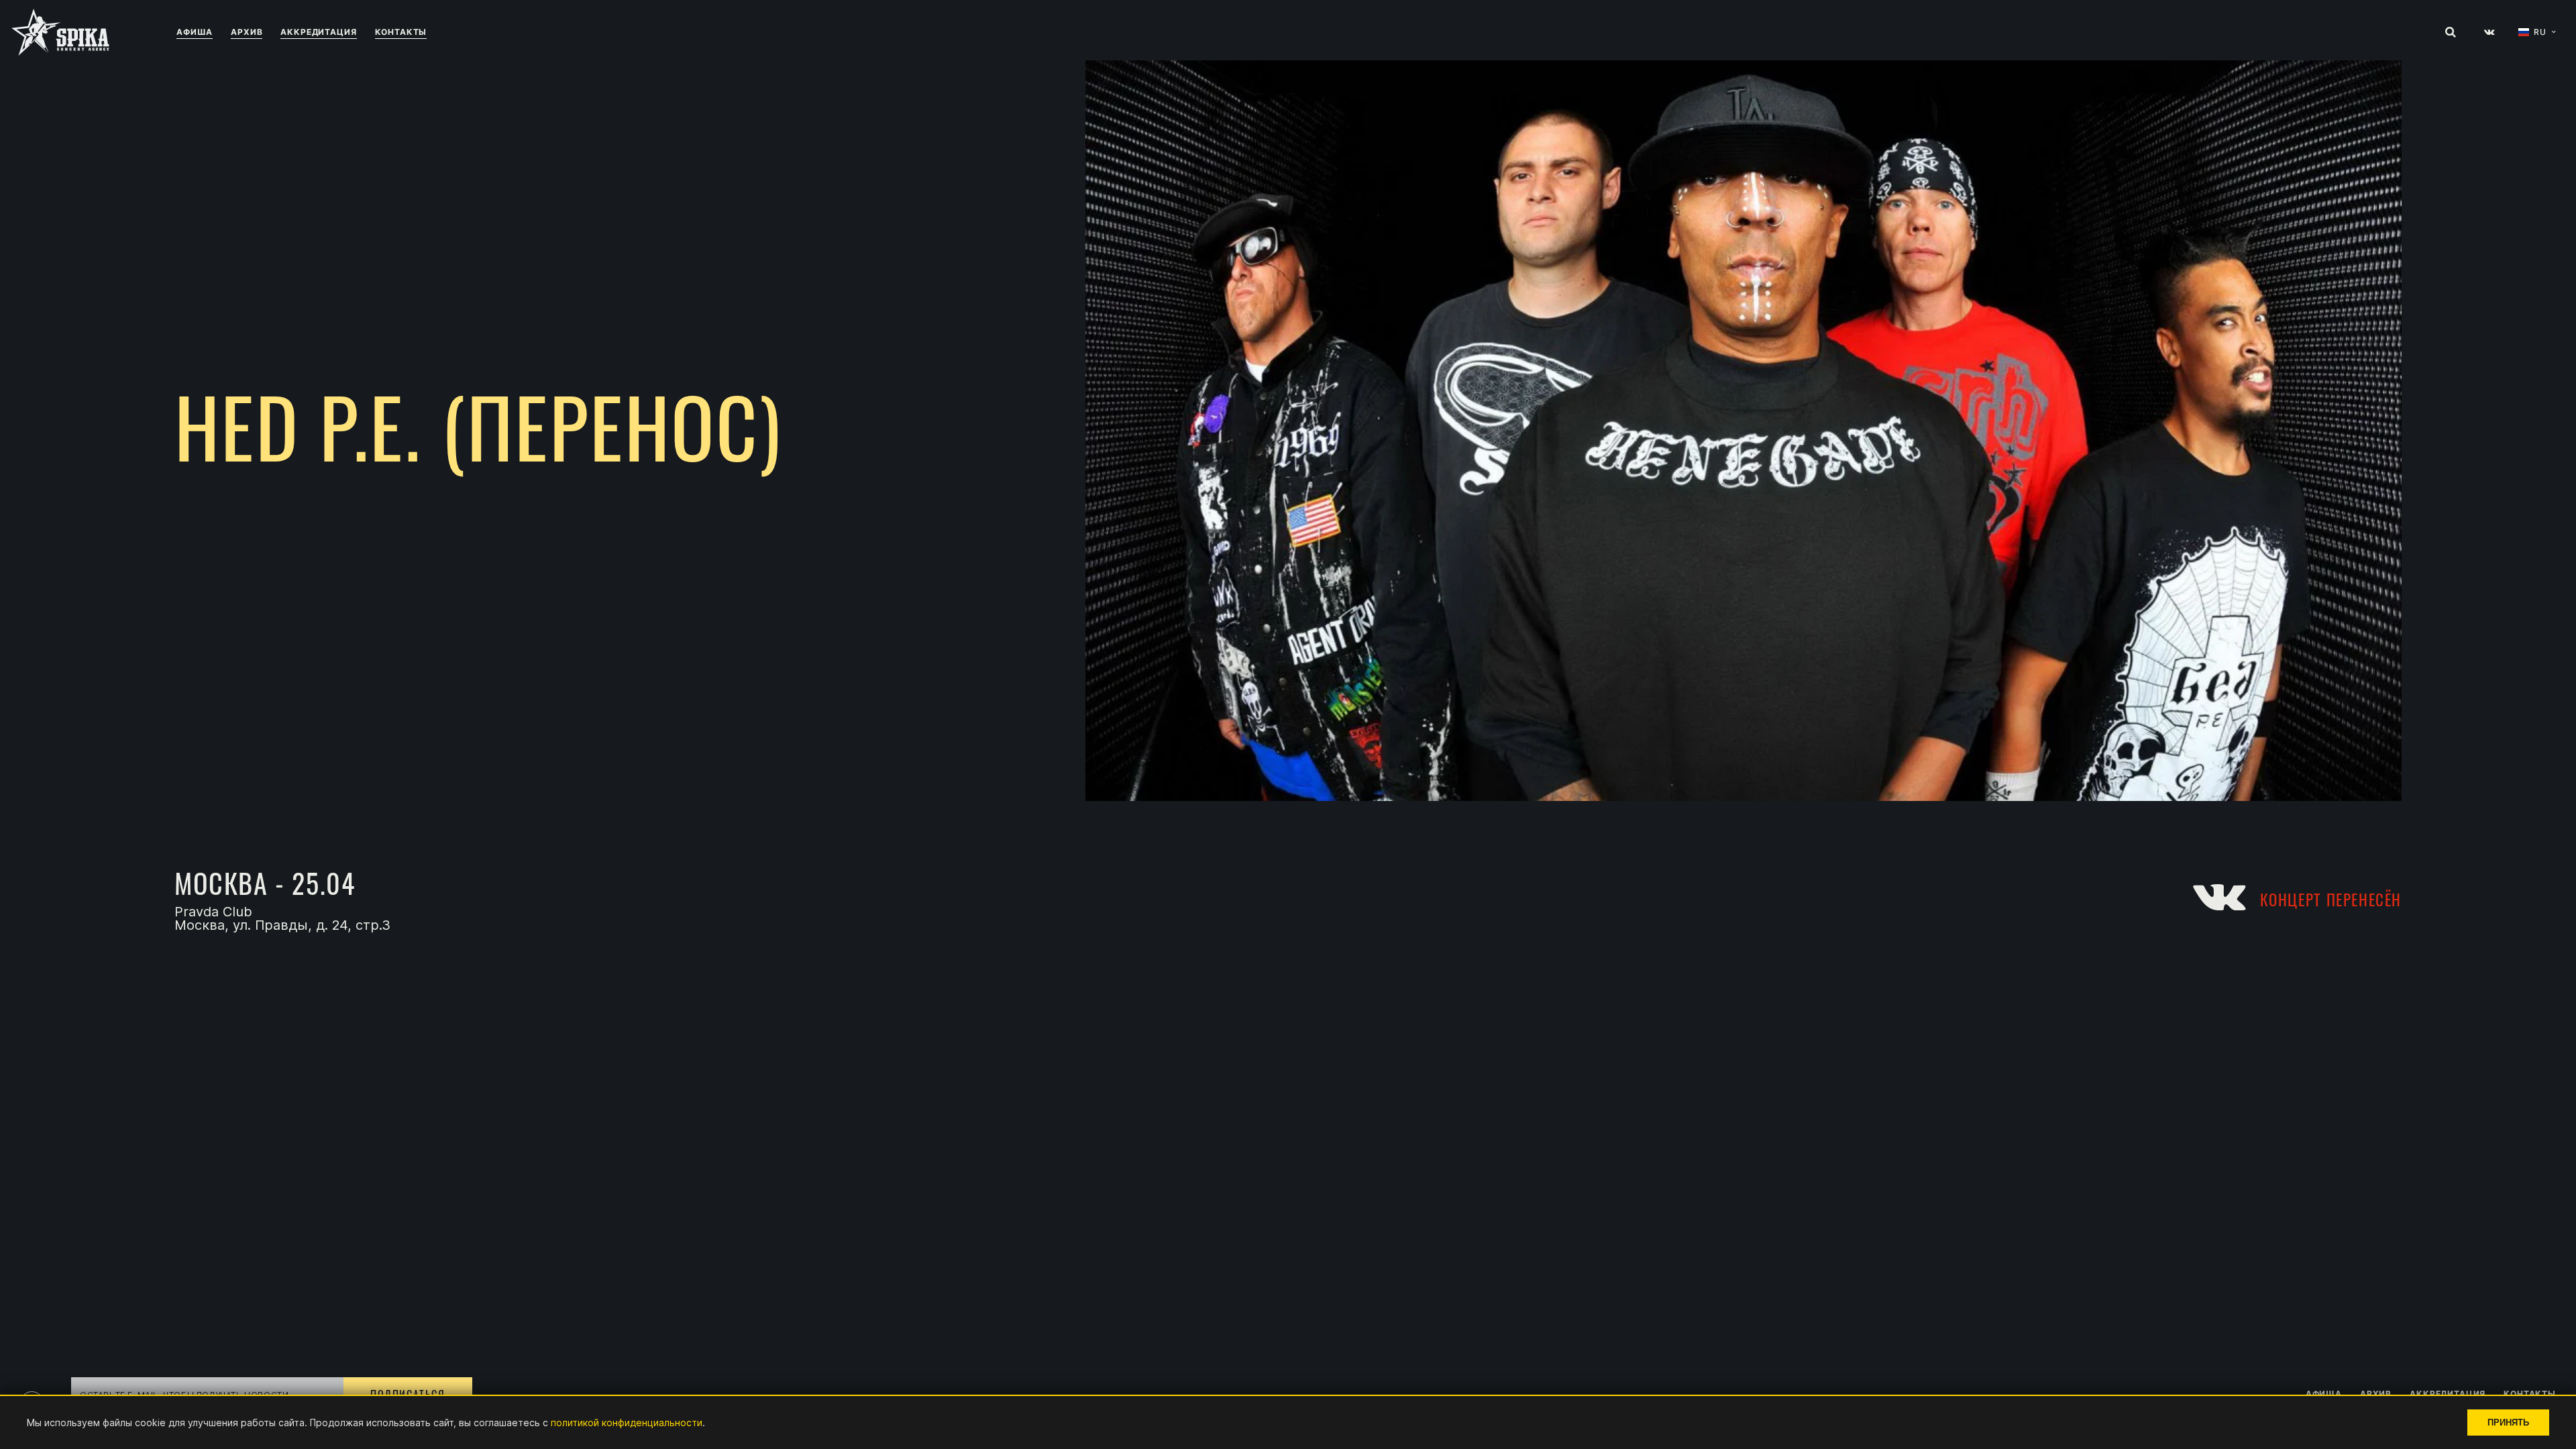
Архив (247, 32)
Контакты (401, 32)
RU (2540, 32)
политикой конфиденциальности (627, 1423)
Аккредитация (318, 32)
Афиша (195, 32)
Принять (2508, 1423)
